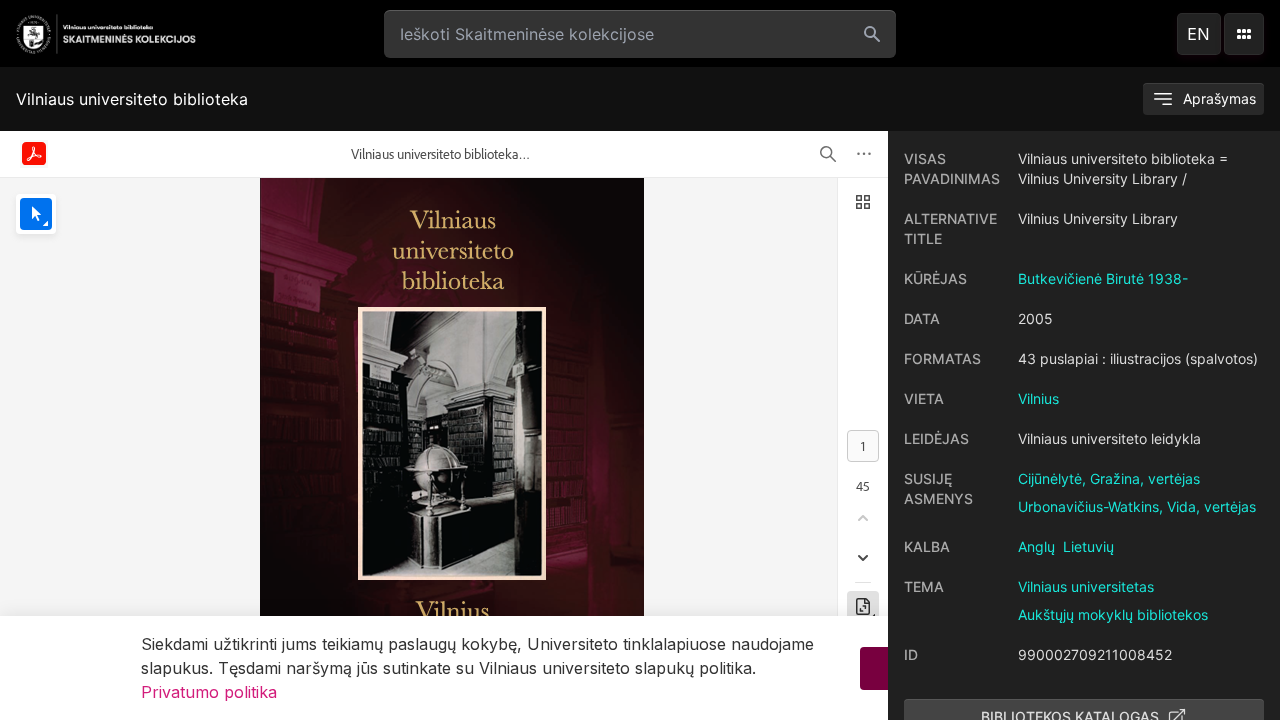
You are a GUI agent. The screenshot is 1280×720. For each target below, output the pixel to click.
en (1198, 34)
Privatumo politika (209, 692)
